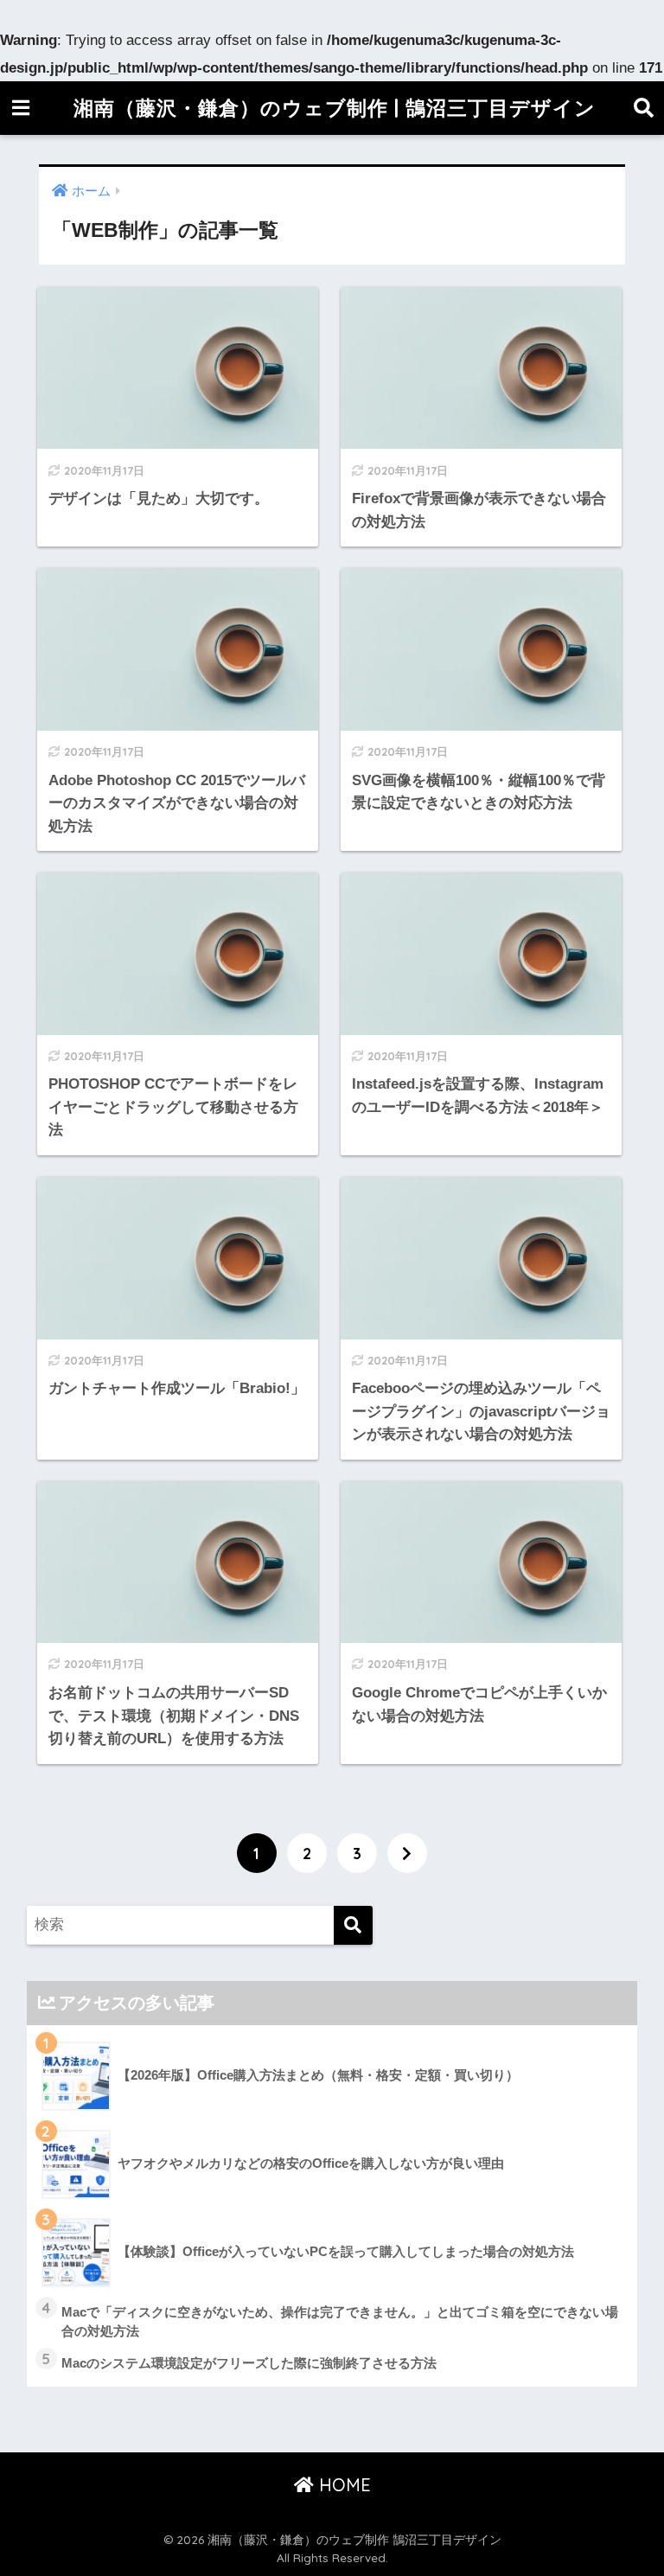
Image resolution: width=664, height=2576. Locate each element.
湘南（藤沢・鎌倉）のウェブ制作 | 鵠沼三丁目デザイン (335, 108)
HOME (342, 2485)
